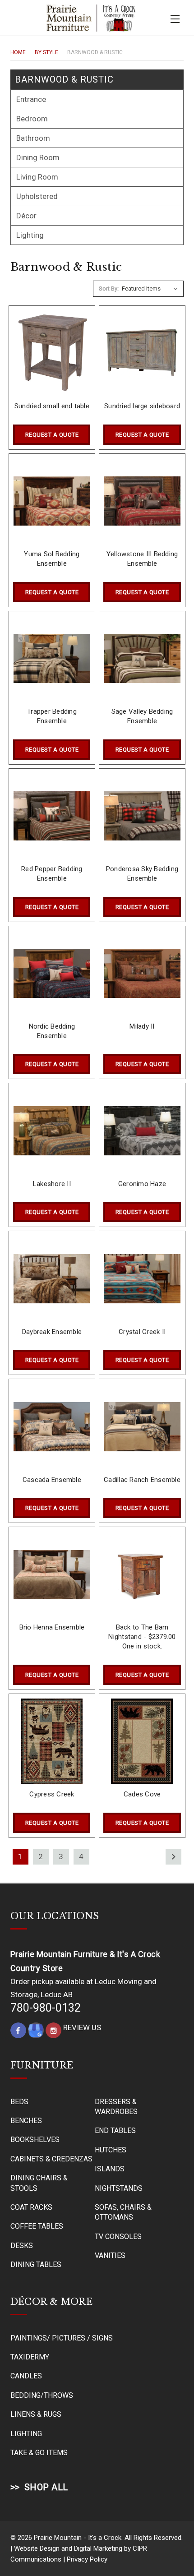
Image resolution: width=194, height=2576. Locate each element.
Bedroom (32, 119)
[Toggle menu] (175, 18)
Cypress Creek (52, 1794)
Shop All (46, 2487)
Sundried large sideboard (142, 406)
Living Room (37, 177)
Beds (19, 2102)
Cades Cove (142, 1794)
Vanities (110, 2255)
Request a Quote (52, 435)
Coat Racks (31, 2207)
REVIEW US (82, 2027)
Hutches (111, 2150)
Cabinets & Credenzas (51, 2159)
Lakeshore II (52, 1184)
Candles (26, 2376)
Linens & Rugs (36, 2414)
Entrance (31, 99)
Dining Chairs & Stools (39, 2183)
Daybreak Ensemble (52, 1332)
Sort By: (109, 289)
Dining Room (38, 157)
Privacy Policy (87, 2559)
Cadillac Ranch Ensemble (142, 1480)
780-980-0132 (46, 2008)
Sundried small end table (52, 406)
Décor (26, 216)
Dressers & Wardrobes (116, 2107)
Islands (110, 2169)
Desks (22, 2246)
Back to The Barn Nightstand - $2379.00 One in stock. (142, 1637)
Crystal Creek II (142, 1332)
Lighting (30, 235)
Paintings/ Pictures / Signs (62, 2338)
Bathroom (33, 138)
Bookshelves (35, 2140)
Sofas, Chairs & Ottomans (123, 2212)
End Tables (115, 2131)
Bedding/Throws (42, 2395)
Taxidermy (30, 2357)
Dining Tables (36, 2264)
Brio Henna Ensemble (52, 1627)
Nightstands (119, 2188)
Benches (26, 2121)
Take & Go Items (39, 2453)
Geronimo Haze (142, 1184)
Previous (171, 2556)
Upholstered (37, 196)
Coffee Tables (37, 2226)
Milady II (142, 1026)
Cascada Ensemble (52, 1480)
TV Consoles (118, 2237)
